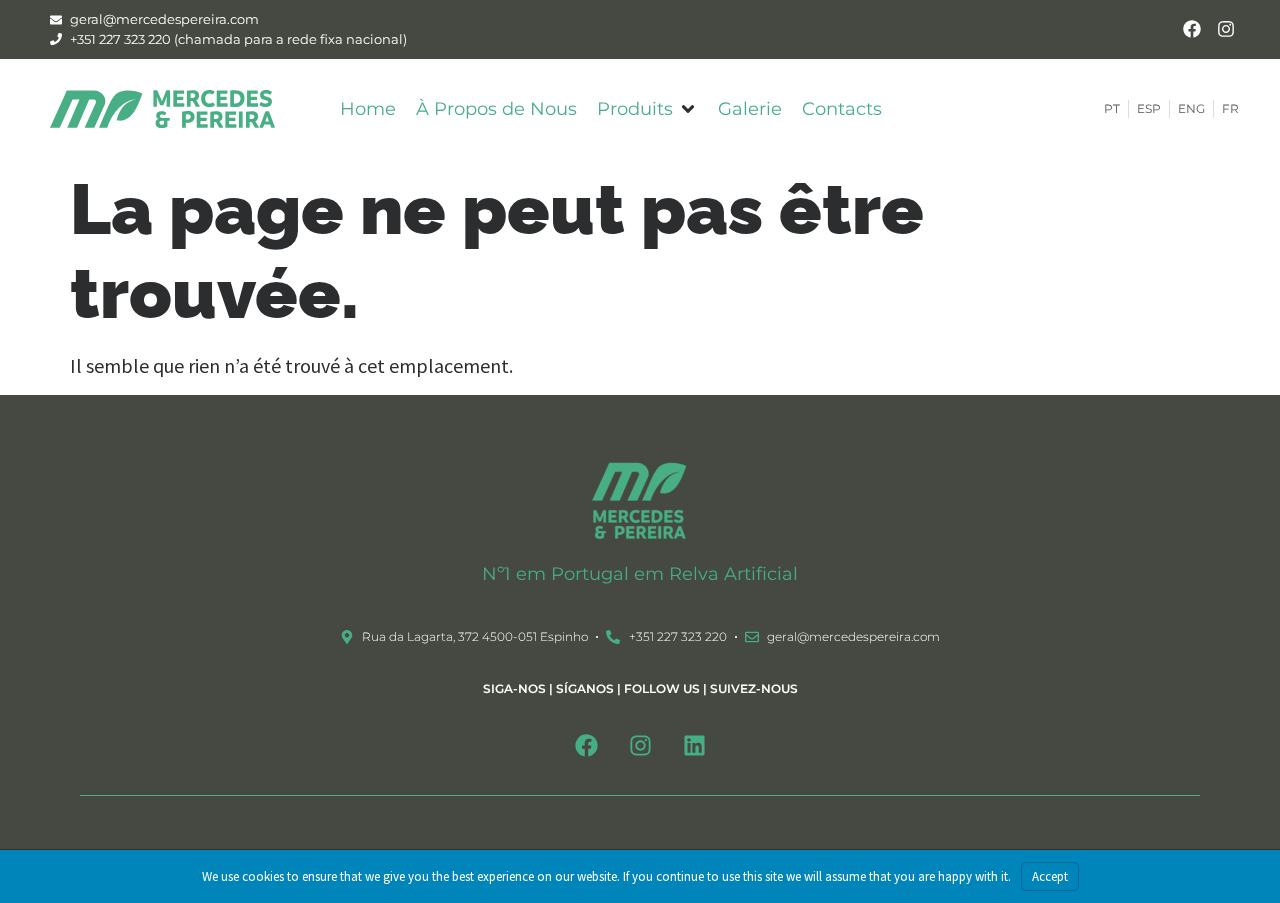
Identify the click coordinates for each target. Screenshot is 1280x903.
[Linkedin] (694, 745)
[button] (647, 109)
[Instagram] (1225, 29)
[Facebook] (1191, 29)
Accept (1050, 876)
